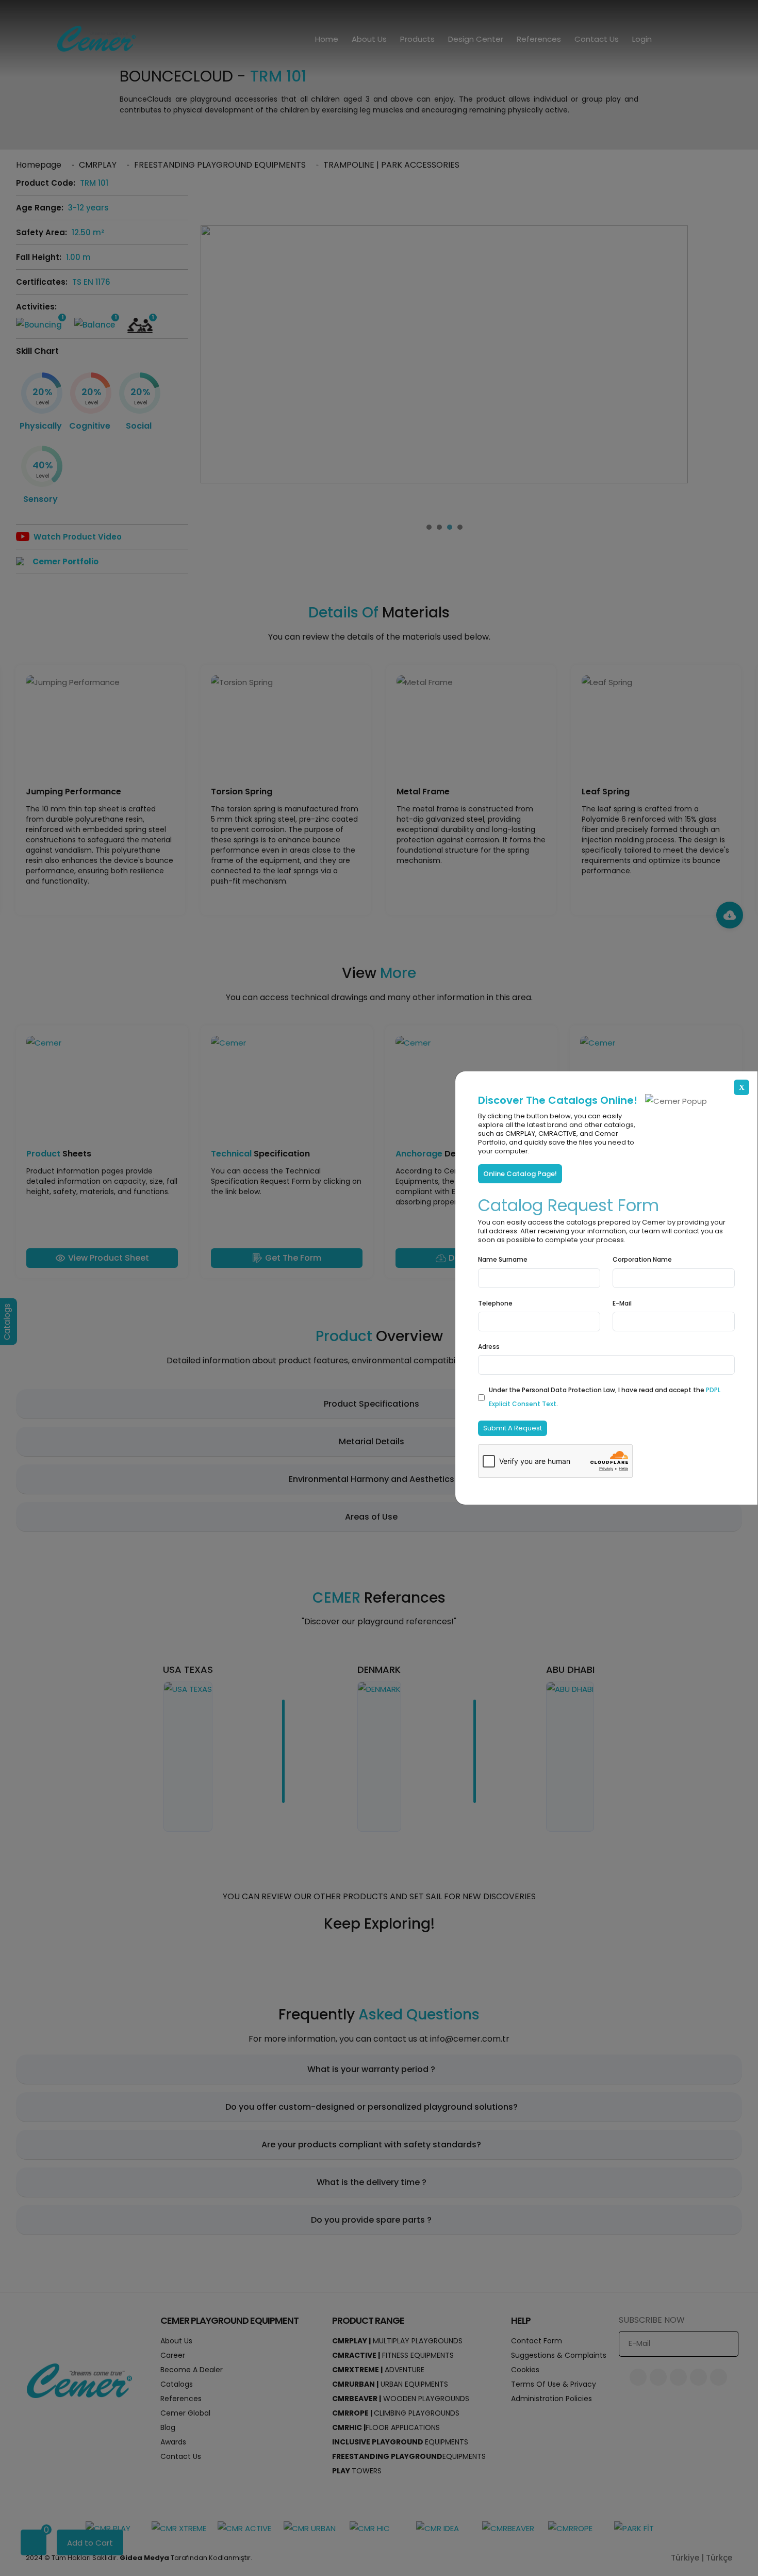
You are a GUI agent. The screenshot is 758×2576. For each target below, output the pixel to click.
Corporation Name (642, 1259)
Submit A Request (513, 1428)
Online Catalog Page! (520, 1174)
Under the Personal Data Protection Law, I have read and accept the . (605, 1397)
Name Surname (503, 1259)
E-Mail (622, 1303)
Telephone (495, 1303)
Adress (489, 1347)
